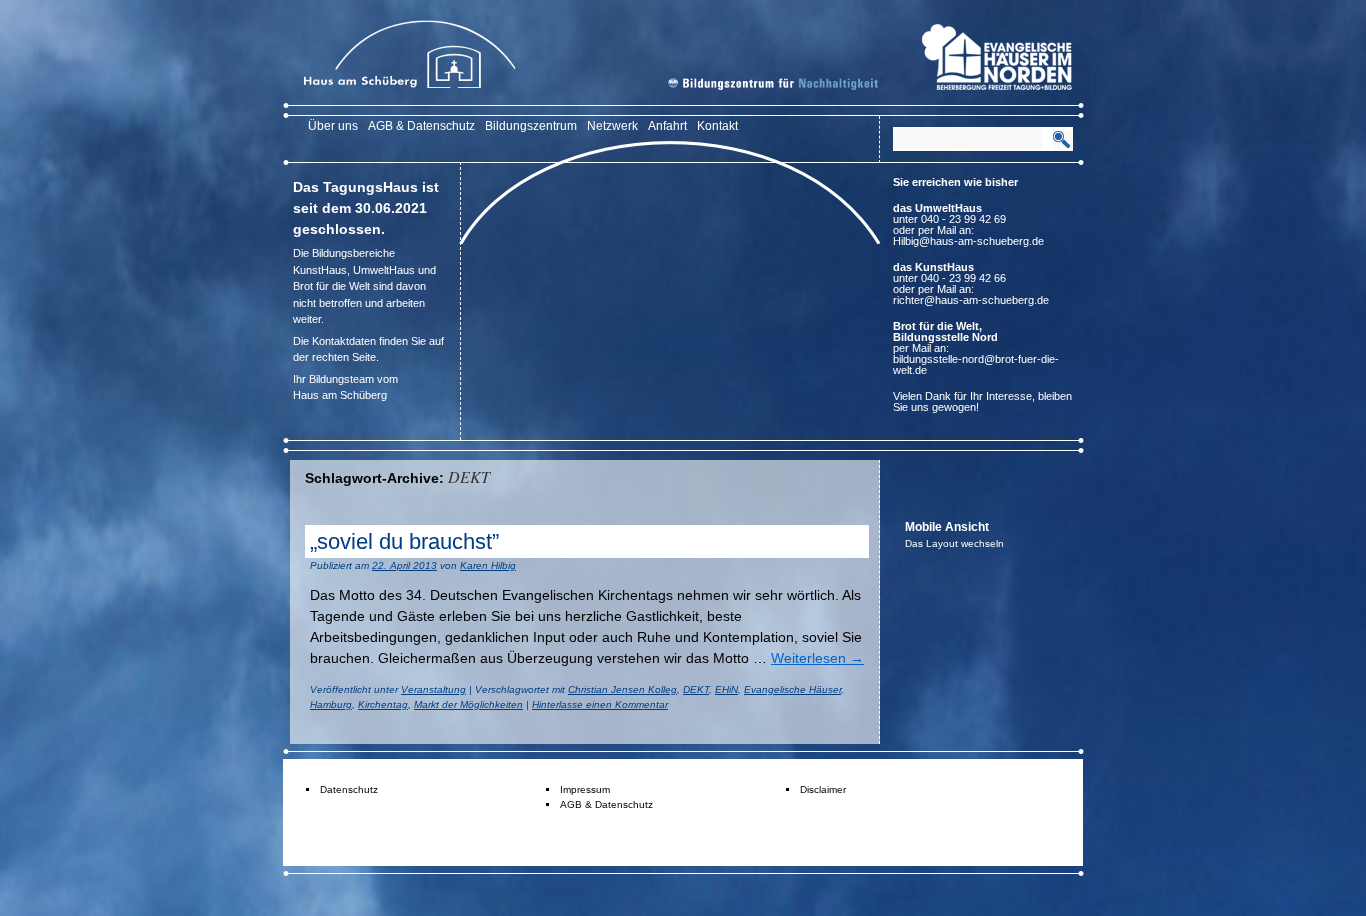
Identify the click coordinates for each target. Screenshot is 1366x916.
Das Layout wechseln (954, 543)
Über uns (333, 126)
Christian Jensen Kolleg (622, 689)
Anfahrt (667, 126)
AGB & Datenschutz (421, 126)
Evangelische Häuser (792, 689)
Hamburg (331, 704)
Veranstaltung (433, 689)
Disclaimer (823, 789)
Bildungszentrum (531, 126)
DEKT (696, 689)
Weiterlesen (817, 658)
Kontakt (717, 126)
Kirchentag (383, 704)
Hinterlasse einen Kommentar (600, 704)
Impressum (585, 789)
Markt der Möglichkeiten (468, 704)
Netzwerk (612, 126)
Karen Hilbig (488, 565)
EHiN (726, 689)
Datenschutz (349, 789)
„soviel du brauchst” (404, 541)
